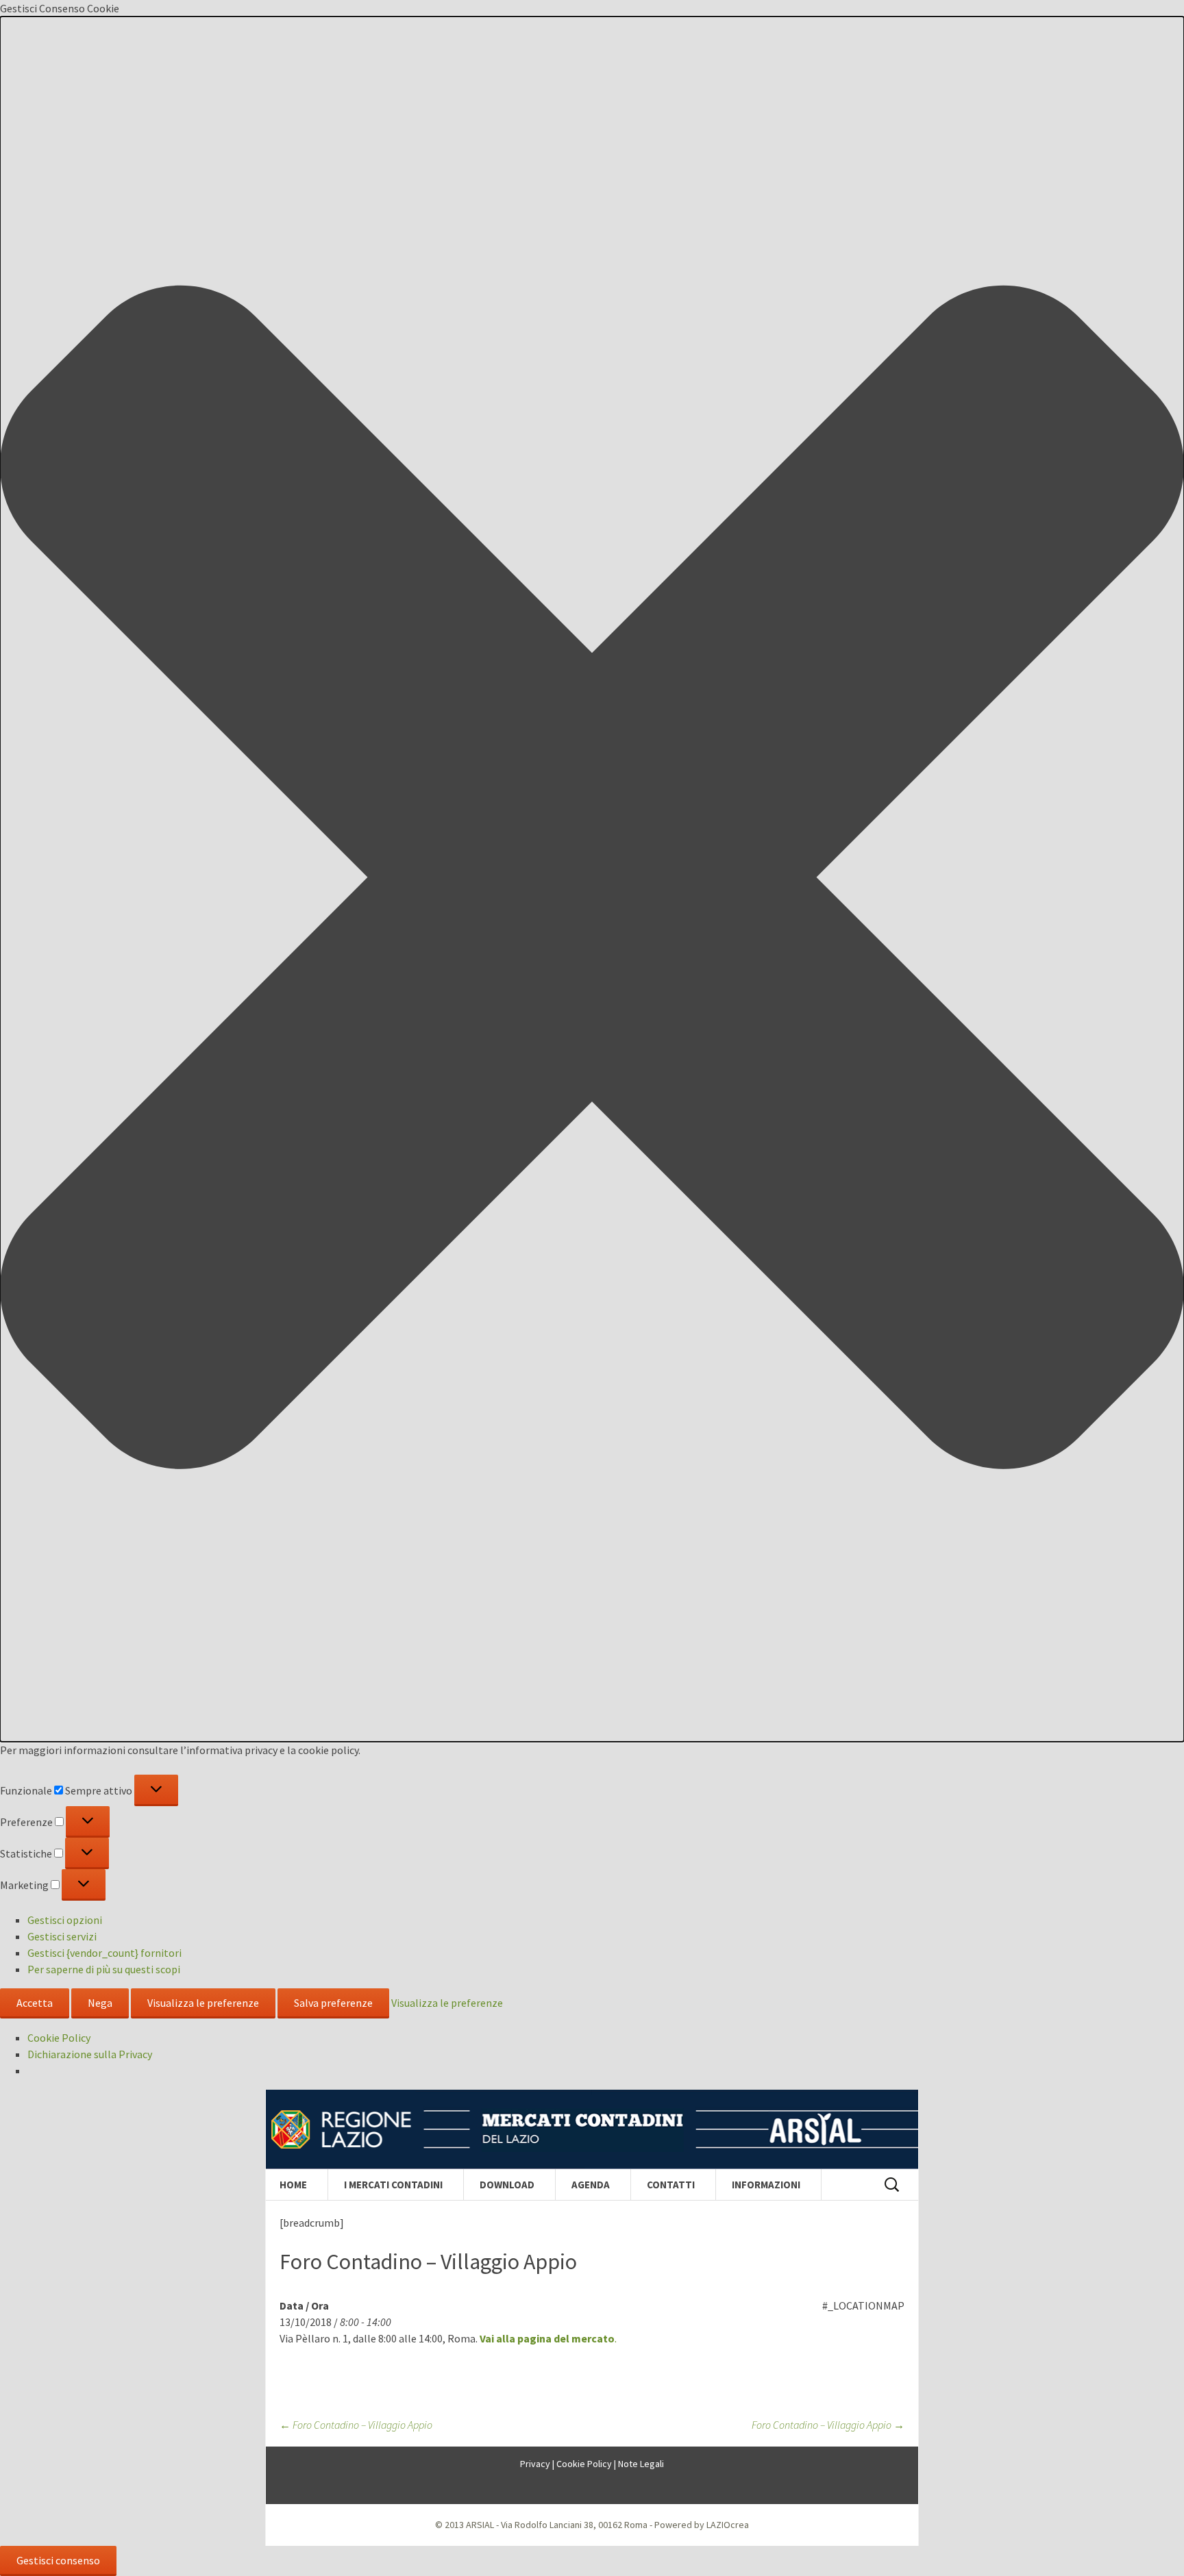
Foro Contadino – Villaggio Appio (356, 2425)
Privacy (535, 2464)
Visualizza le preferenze (203, 2003)
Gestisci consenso (58, 2560)
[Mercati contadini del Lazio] (592, 2129)
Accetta (35, 2003)
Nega (100, 2003)
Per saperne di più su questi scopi (104, 1969)
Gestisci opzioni (65, 1920)
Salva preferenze (333, 2003)
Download (507, 2185)
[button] (592, 879)
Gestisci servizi (62, 1936)
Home (293, 2185)
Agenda (591, 2185)
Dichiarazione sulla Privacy (90, 2054)
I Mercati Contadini (393, 2185)
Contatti (671, 2185)
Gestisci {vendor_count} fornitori (104, 1953)
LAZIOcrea (728, 2525)
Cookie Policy (59, 2038)
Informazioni (766, 2185)
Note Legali (641, 2464)
